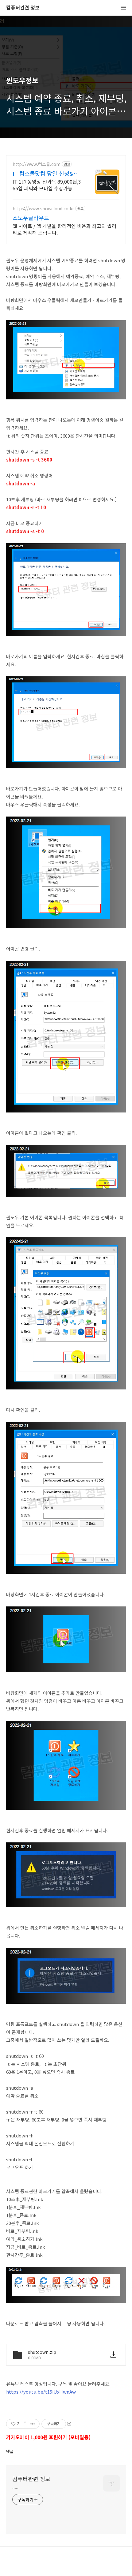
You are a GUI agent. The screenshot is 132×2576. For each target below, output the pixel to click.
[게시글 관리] (33, 2424)
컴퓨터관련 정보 (23, 8)
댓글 (10, 2451)
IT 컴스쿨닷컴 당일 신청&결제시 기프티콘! (46, 173)
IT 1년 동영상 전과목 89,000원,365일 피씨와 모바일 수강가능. (47, 185)
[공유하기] (25, 2424)
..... (15, 2487)
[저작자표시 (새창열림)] (69, 2424)
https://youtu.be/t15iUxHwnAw (41, 2392)
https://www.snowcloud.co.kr (43, 209)
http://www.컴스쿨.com (37, 164)
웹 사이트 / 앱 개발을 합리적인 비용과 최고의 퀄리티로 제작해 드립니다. (64, 229)
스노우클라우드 (31, 218)
